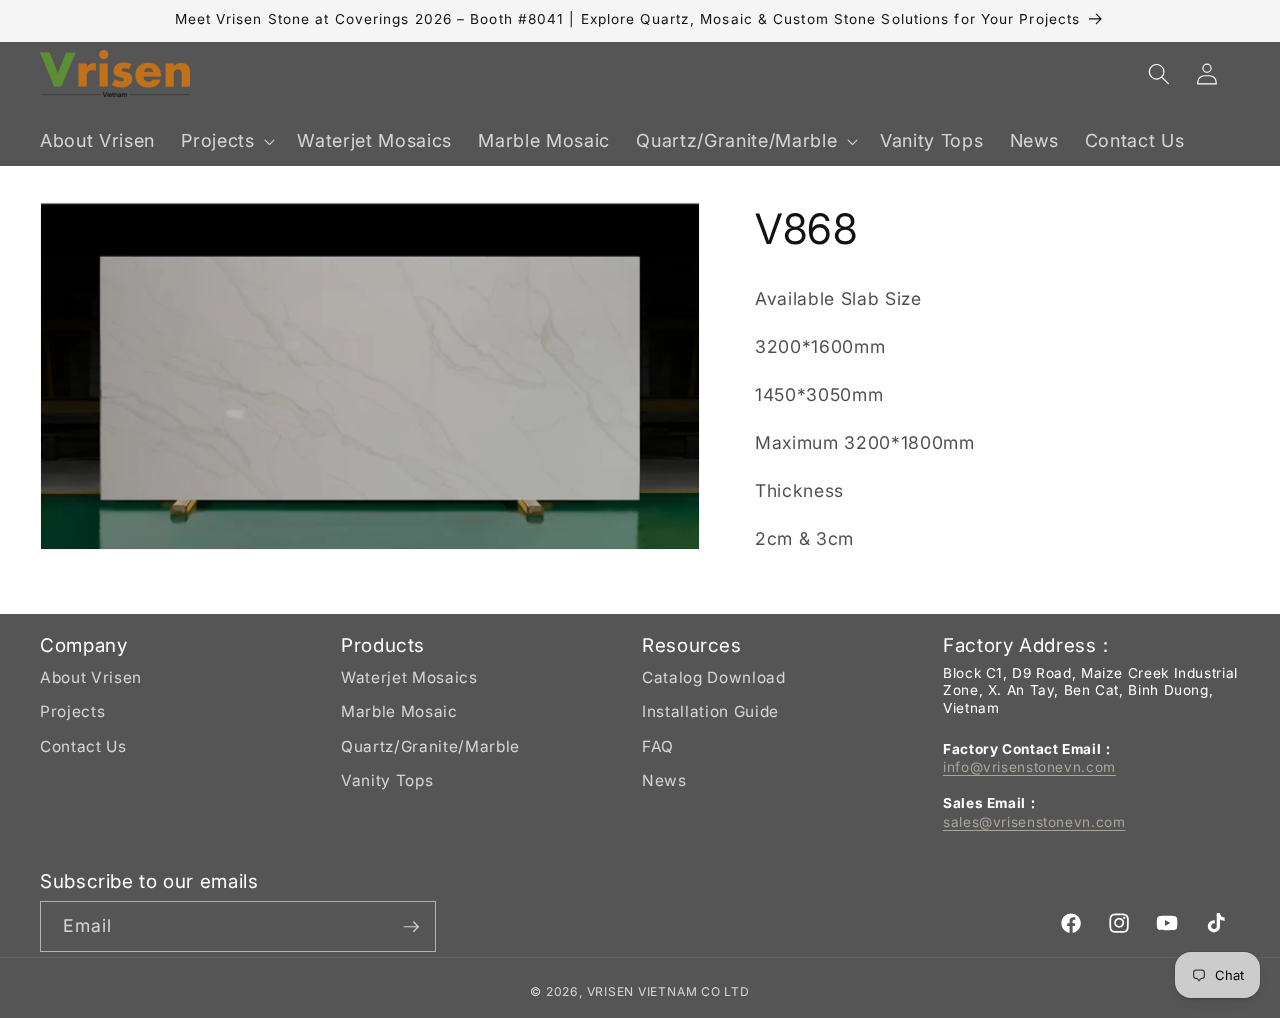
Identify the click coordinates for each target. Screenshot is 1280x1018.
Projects (72, 711)
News (664, 780)
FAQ (658, 746)
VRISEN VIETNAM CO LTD (668, 991)
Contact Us (83, 746)
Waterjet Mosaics (409, 677)
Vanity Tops (387, 780)
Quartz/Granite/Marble (430, 746)
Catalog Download (714, 677)
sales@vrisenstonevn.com (1034, 822)
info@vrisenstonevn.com (1029, 767)
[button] (226, 141)
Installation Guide (710, 711)
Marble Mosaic (399, 711)
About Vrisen (91, 677)
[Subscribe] (411, 927)
